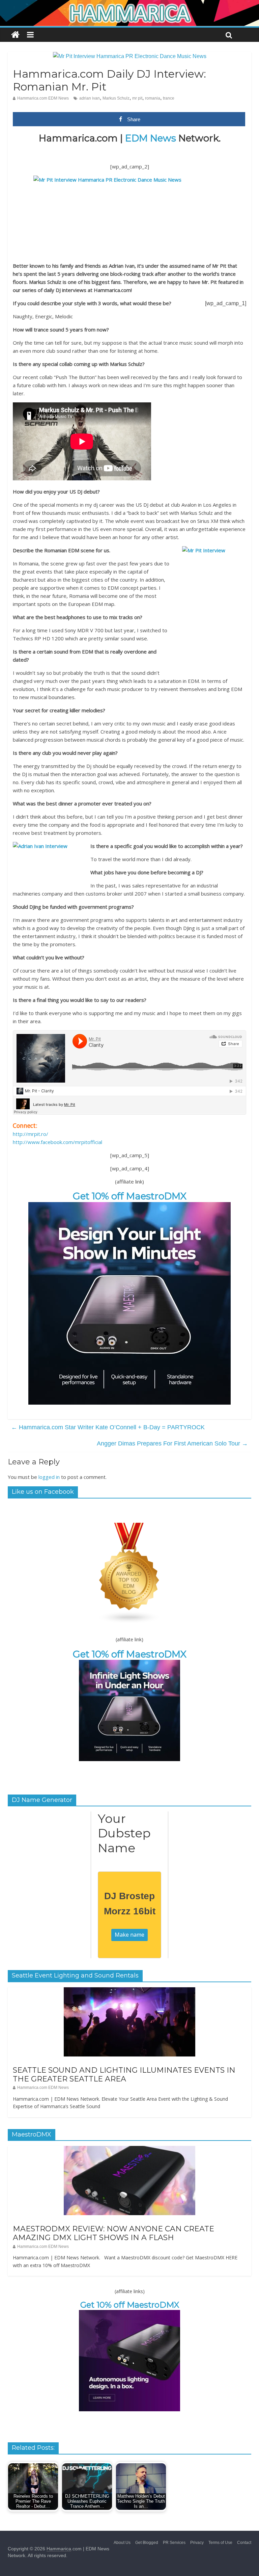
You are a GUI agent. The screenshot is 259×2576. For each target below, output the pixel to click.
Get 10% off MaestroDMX (130, 1196)
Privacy (197, 2543)
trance (169, 98)
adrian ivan (90, 98)
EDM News (151, 138)
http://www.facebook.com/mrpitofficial (57, 1142)
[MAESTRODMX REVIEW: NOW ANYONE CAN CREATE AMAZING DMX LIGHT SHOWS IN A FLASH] (129, 2150)
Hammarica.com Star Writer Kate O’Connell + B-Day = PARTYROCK (108, 1427)
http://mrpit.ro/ (31, 1134)
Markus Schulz (116, 98)
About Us (122, 2543)
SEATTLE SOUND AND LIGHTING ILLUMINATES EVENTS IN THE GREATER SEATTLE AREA (124, 2075)
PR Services (174, 2543)
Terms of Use (220, 2543)
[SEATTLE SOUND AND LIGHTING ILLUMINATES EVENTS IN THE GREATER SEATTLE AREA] (129, 1991)
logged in (49, 1477)
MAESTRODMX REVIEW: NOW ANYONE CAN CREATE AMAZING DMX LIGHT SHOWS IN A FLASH (113, 2233)
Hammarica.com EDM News (43, 98)
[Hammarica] (129, 4)
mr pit (137, 98)
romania (153, 98)
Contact (244, 2543)
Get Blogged (147, 2543)
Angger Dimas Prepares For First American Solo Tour (172, 1443)
